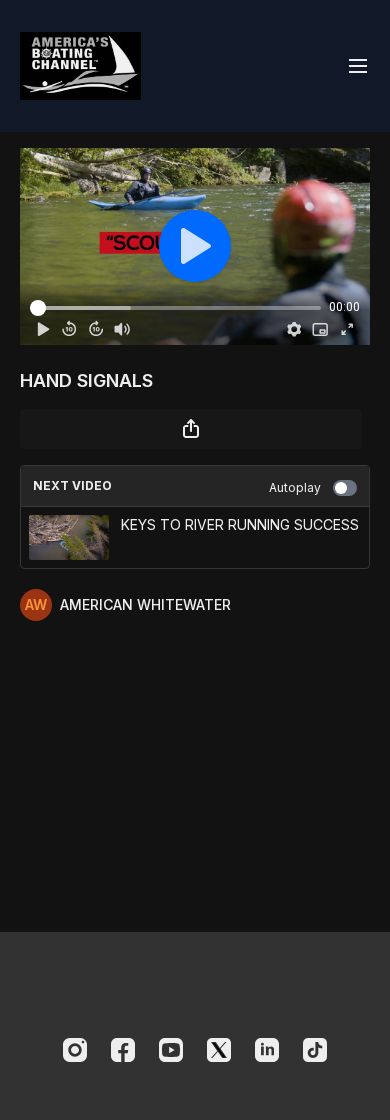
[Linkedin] (267, 1050)
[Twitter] (219, 1050)
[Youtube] (171, 1050)
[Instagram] (75, 1050)
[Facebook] (123, 1050)
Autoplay (295, 487)
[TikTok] (315, 1050)
